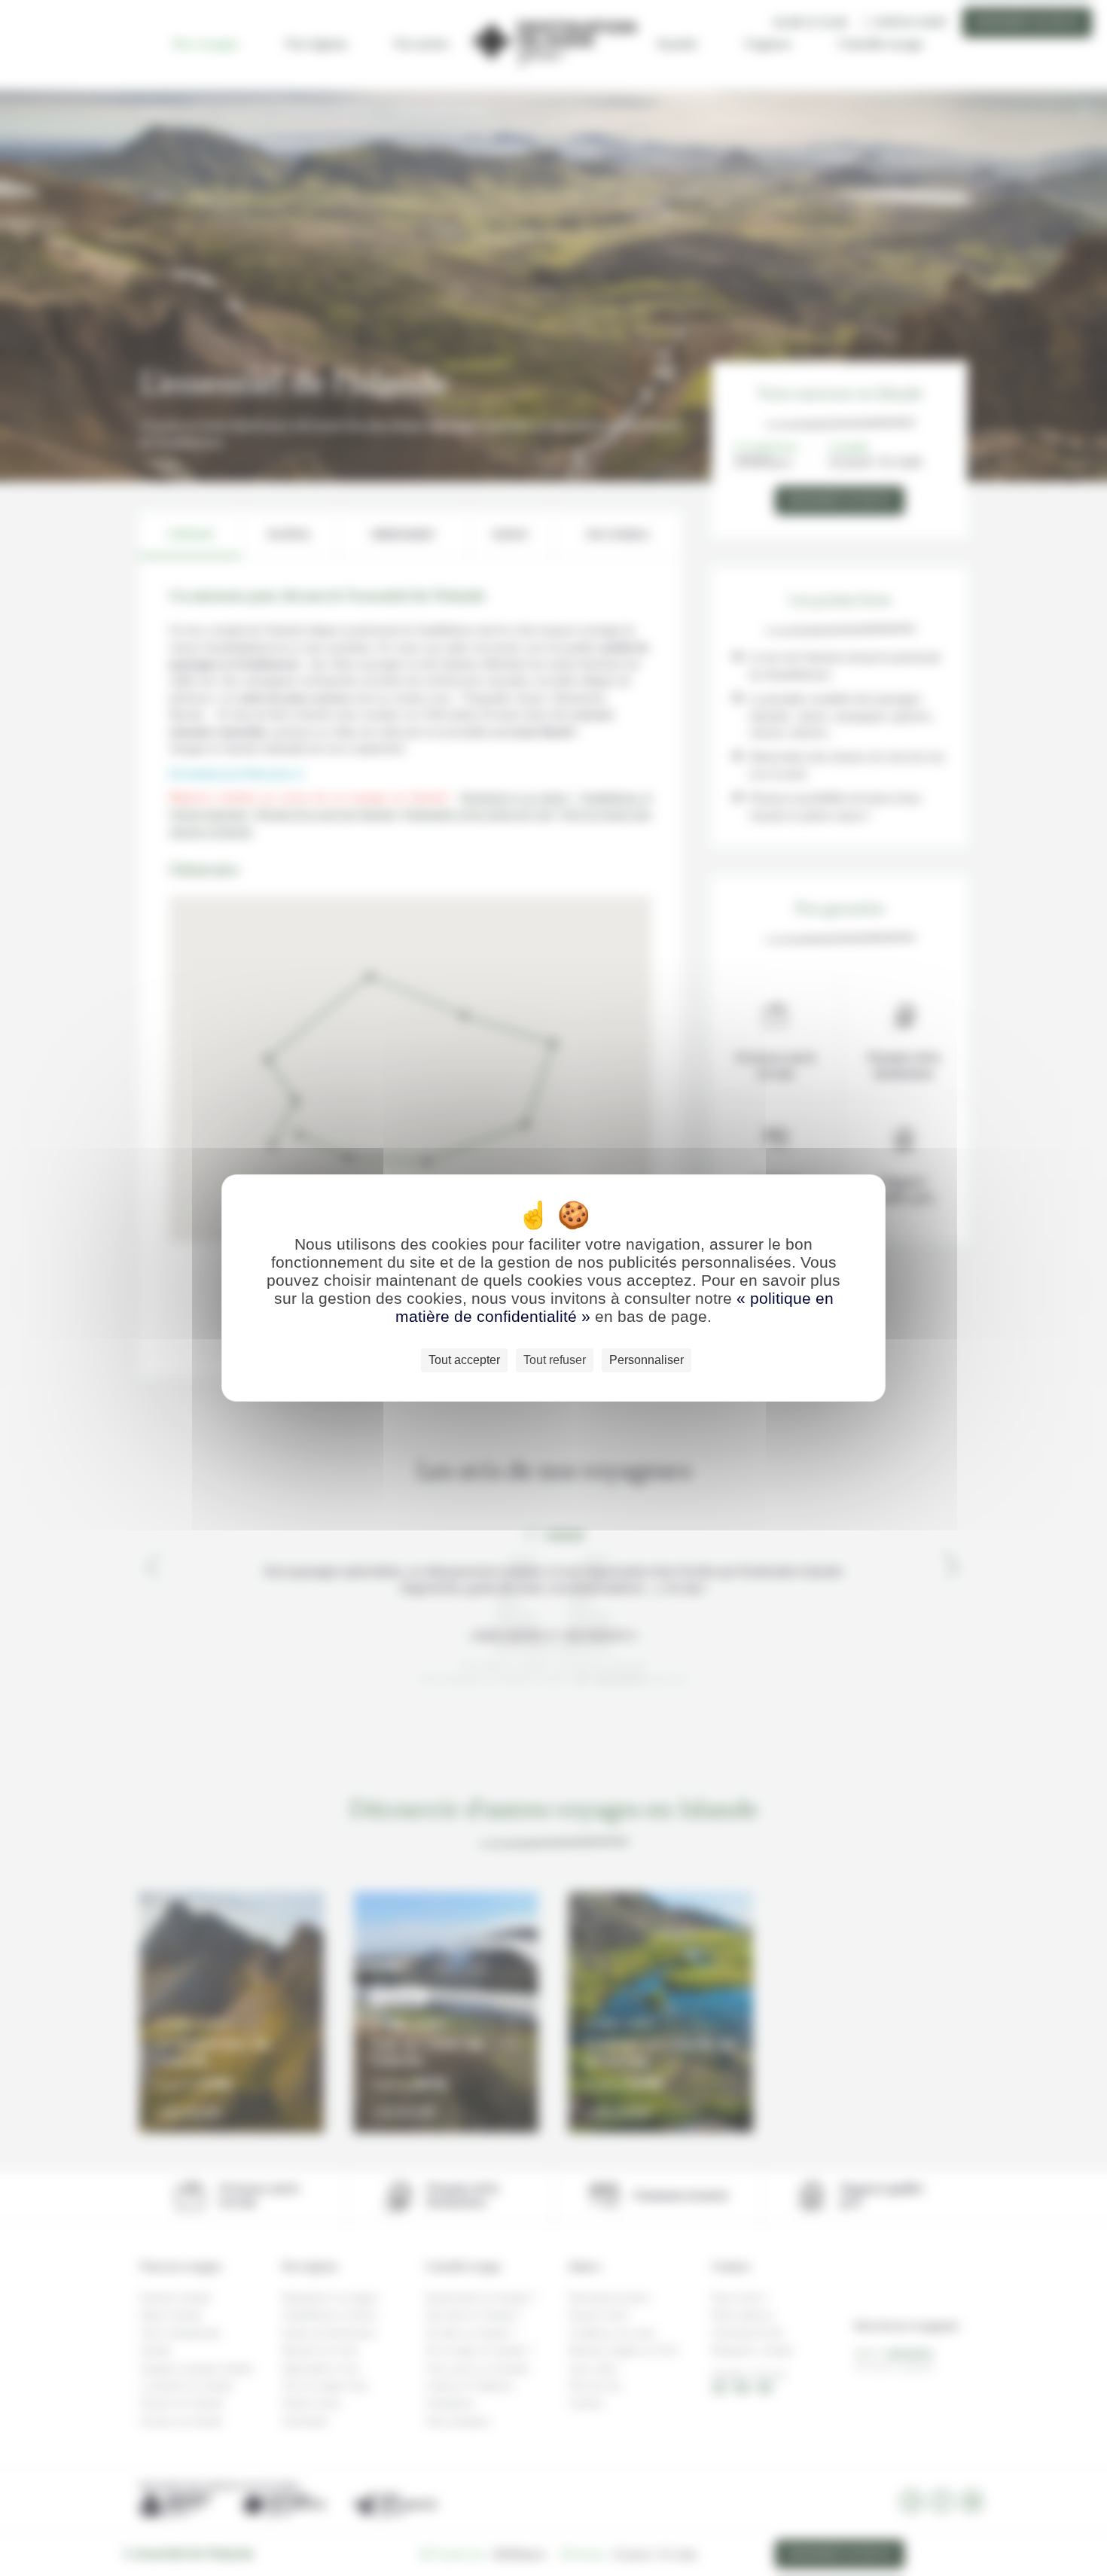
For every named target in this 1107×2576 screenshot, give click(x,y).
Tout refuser (555, 1360)
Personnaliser (647, 1360)
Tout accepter (464, 1360)
